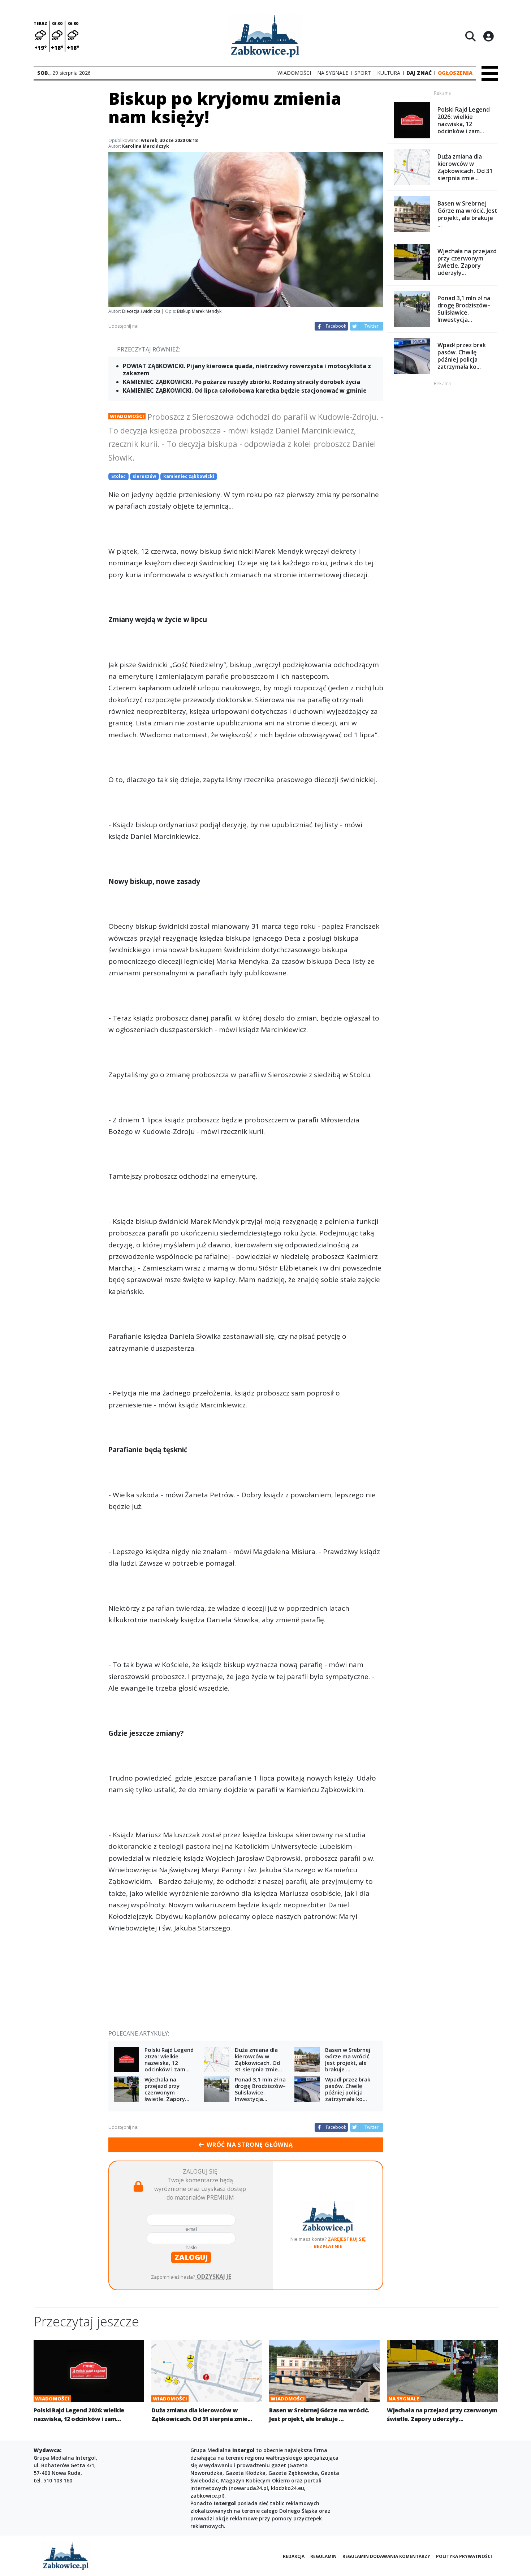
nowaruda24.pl (249, 2488)
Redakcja (294, 2556)
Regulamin (323, 2556)
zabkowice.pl (207, 2496)
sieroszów (144, 476)
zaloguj (191, 2257)
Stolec (118, 476)
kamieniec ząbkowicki (189, 476)
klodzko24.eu (288, 2488)
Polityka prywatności (464, 2556)
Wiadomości (127, 416)
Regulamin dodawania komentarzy (386, 2556)
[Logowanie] (488, 36)
